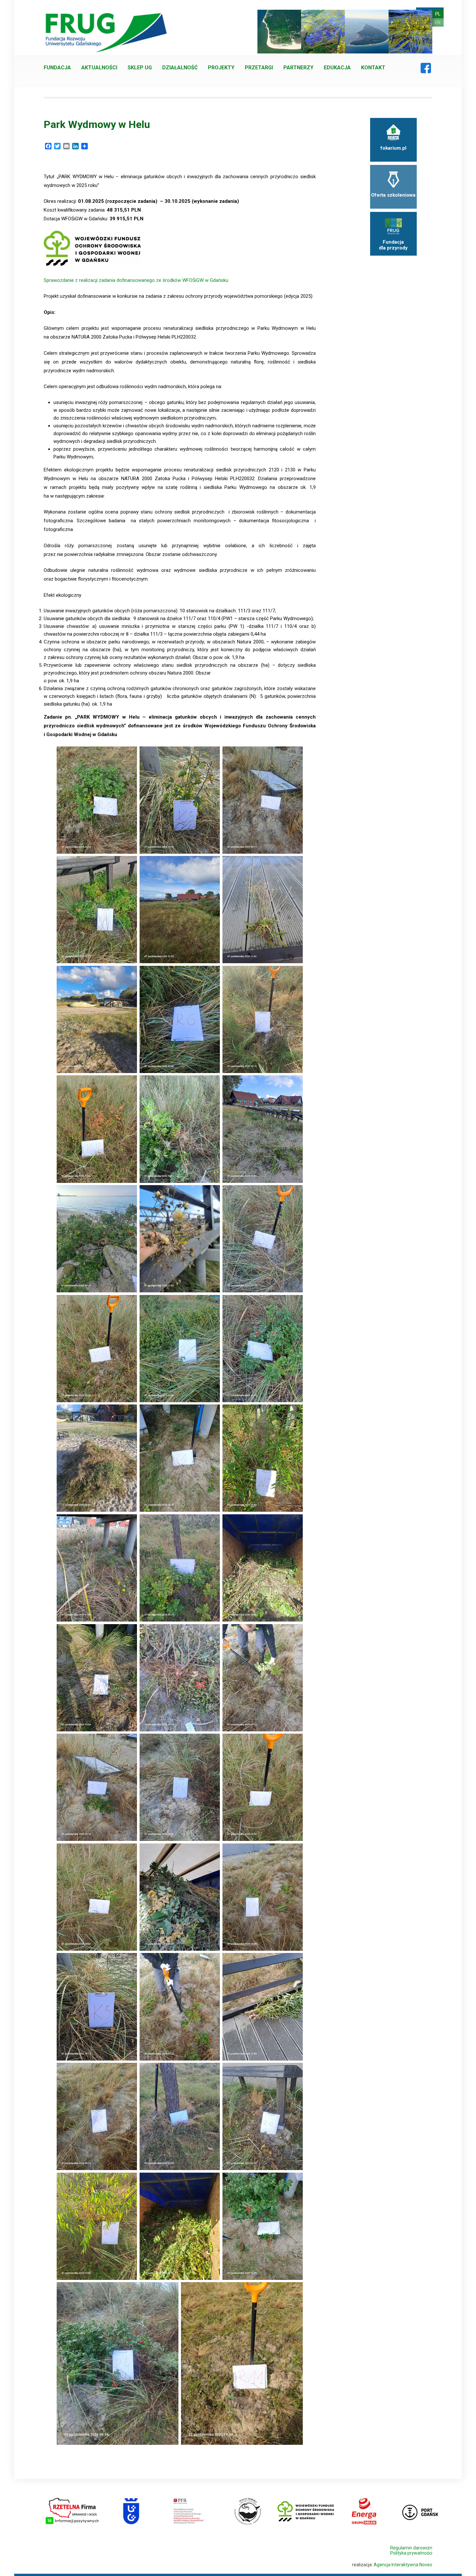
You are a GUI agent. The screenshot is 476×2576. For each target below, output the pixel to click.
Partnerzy (298, 68)
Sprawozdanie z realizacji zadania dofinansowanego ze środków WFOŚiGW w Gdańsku (137, 280)
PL (438, 14)
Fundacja (57, 68)
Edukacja (337, 68)
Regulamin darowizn (411, 2548)
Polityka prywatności (411, 2553)
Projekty (221, 68)
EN (438, 22)
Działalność (180, 68)
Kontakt (373, 68)
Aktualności (99, 68)
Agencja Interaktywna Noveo (403, 2565)
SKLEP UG (140, 68)
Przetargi (259, 68)
